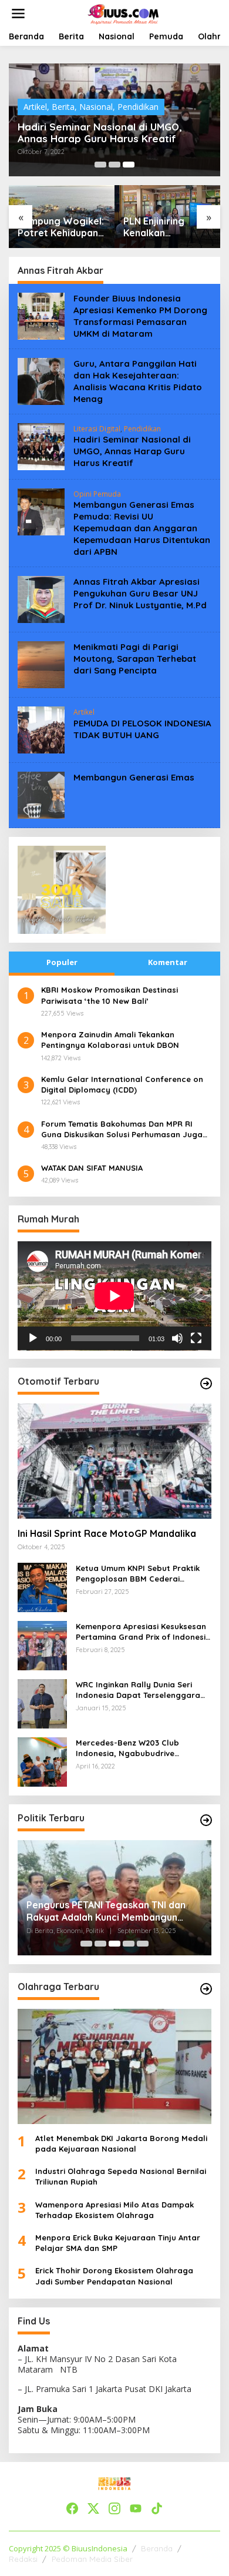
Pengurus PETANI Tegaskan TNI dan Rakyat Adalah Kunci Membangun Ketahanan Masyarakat (106, 1911)
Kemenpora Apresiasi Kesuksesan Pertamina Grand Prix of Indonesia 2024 (143, 1632)
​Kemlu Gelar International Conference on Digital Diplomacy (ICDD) (122, 1084)
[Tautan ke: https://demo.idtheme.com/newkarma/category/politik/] (206, 1820)
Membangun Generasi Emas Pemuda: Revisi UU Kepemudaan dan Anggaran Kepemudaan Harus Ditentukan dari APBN (142, 528)
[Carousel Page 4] (129, 1944)
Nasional (96, 107)
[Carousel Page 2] (114, 165)
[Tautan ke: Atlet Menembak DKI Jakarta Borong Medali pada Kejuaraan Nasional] (114, 2066)
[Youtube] (136, 2508)
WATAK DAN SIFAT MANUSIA (92, 1168)
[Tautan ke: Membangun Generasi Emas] (41, 794)
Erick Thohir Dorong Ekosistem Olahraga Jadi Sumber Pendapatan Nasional (114, 2276)
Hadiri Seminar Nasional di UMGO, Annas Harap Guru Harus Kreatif (100, 133)
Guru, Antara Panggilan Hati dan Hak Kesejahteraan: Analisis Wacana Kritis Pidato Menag (138, 381)
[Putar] (33, 1338)
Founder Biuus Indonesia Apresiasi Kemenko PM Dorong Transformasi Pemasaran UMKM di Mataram (140, 316)
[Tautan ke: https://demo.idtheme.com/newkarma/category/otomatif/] (206, 1384)
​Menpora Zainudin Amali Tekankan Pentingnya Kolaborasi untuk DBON (110, 1040)
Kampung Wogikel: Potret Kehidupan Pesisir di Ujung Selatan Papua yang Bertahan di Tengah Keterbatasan (61, 227)
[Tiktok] (157, 2508)
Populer (62, 962)
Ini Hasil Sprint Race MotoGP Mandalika (107, 1533)
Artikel (35, 107)
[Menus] (18, 14)
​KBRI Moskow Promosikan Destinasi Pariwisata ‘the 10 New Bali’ (110, 995)
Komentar (168, 962)
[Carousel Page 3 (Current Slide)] (129, 165)
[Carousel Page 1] (100, 165)
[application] (114, 1296)
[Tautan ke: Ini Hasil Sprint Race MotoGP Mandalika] (114, 1461)
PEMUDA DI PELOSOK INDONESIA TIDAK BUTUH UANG (142, 729)
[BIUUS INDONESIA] (124, 13)
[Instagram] (114, 2508)
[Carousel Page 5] (143, 1944)
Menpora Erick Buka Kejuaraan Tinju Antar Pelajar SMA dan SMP (118, 2243)
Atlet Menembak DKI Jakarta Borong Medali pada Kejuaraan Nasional (121, 2143)
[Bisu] (177, 1338)
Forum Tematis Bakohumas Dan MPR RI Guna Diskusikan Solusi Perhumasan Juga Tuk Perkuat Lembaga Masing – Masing (122, 1129)
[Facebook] (72, 2508)
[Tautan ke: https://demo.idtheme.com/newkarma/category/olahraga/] (206, 1989)
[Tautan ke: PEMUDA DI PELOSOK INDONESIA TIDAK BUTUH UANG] (41, 729)
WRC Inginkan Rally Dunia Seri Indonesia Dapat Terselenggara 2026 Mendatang (138, 1690)
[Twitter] (93, 2508)
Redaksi (23, 2559)
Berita (63, 107)
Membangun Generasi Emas (134, 777)
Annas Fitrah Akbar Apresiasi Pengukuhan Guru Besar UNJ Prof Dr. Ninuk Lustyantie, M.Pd (140, 593)
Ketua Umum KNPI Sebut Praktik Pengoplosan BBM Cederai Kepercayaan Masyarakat (138, 1574)
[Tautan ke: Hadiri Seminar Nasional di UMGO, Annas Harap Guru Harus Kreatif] (41, 446)
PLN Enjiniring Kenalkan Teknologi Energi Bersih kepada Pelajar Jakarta (162, 227)
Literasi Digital (97, 429)
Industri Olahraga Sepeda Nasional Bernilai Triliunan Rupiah (121, 2176)
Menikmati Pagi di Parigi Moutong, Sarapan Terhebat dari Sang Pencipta (135, 659)
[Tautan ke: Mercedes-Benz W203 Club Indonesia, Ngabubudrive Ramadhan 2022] (42, 1761)
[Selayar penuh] (196, 1338)
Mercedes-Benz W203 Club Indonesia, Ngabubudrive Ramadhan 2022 (127, 1748)
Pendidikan (138, 107)
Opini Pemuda (97, 494)
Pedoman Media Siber (92, 2559)
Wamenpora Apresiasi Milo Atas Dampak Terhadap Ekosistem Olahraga (114, 2210)
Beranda (157, 2548)
